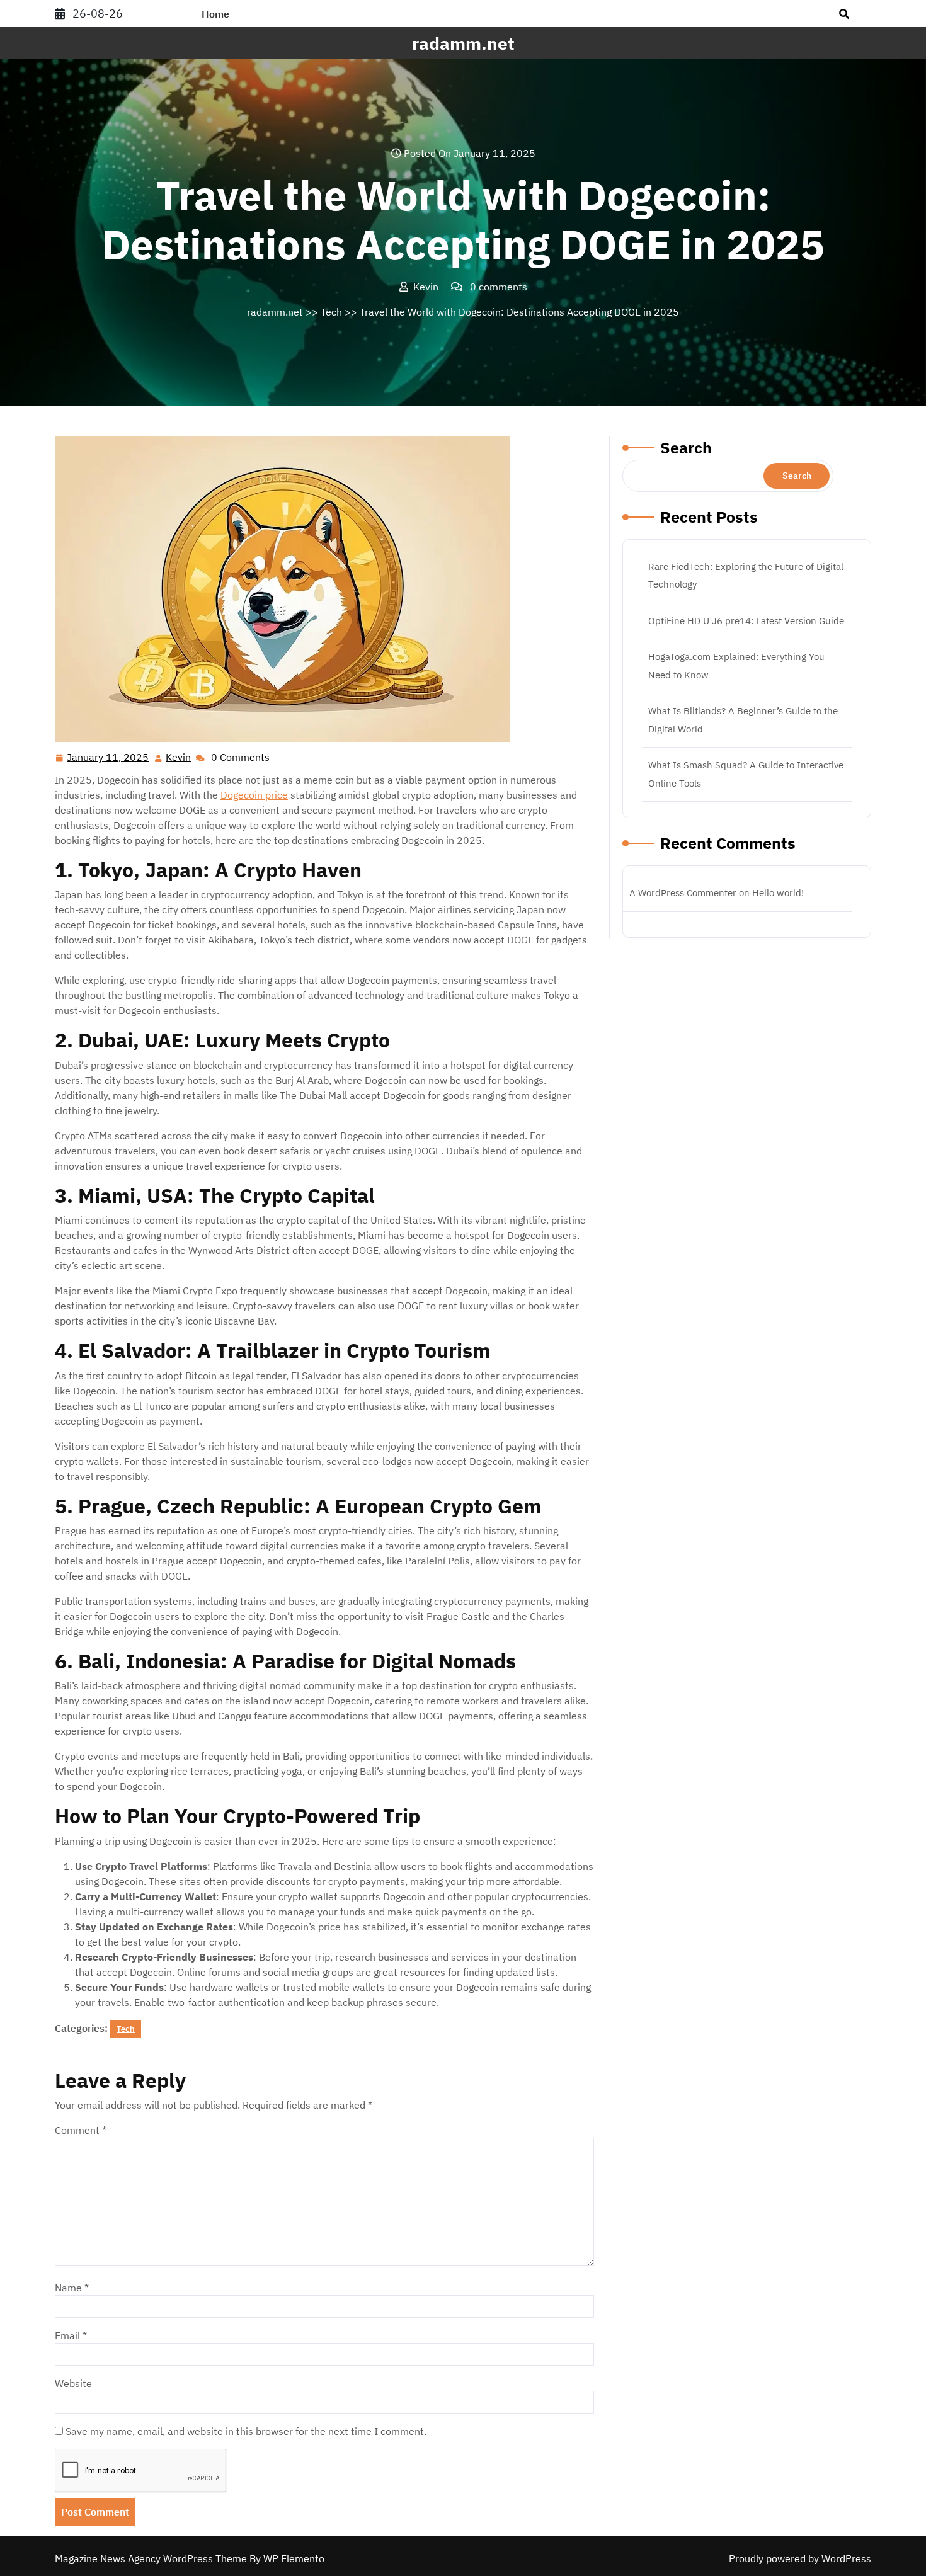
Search (686, 447)
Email (71, 2335)
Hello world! (778, 893)
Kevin (179, 757)
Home (215, 14)
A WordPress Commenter (683, 893)
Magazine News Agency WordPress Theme (152, 2558)
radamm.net (463, 43)
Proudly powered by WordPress (800, 2558)
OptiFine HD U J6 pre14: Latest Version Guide (746, 621)
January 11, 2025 (108, 758)
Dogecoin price (254, 795)
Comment (81, 2130)
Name (72, 2288)
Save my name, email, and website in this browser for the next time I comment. (246, 2431)
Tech (331, 312)
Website (73, 2383)
